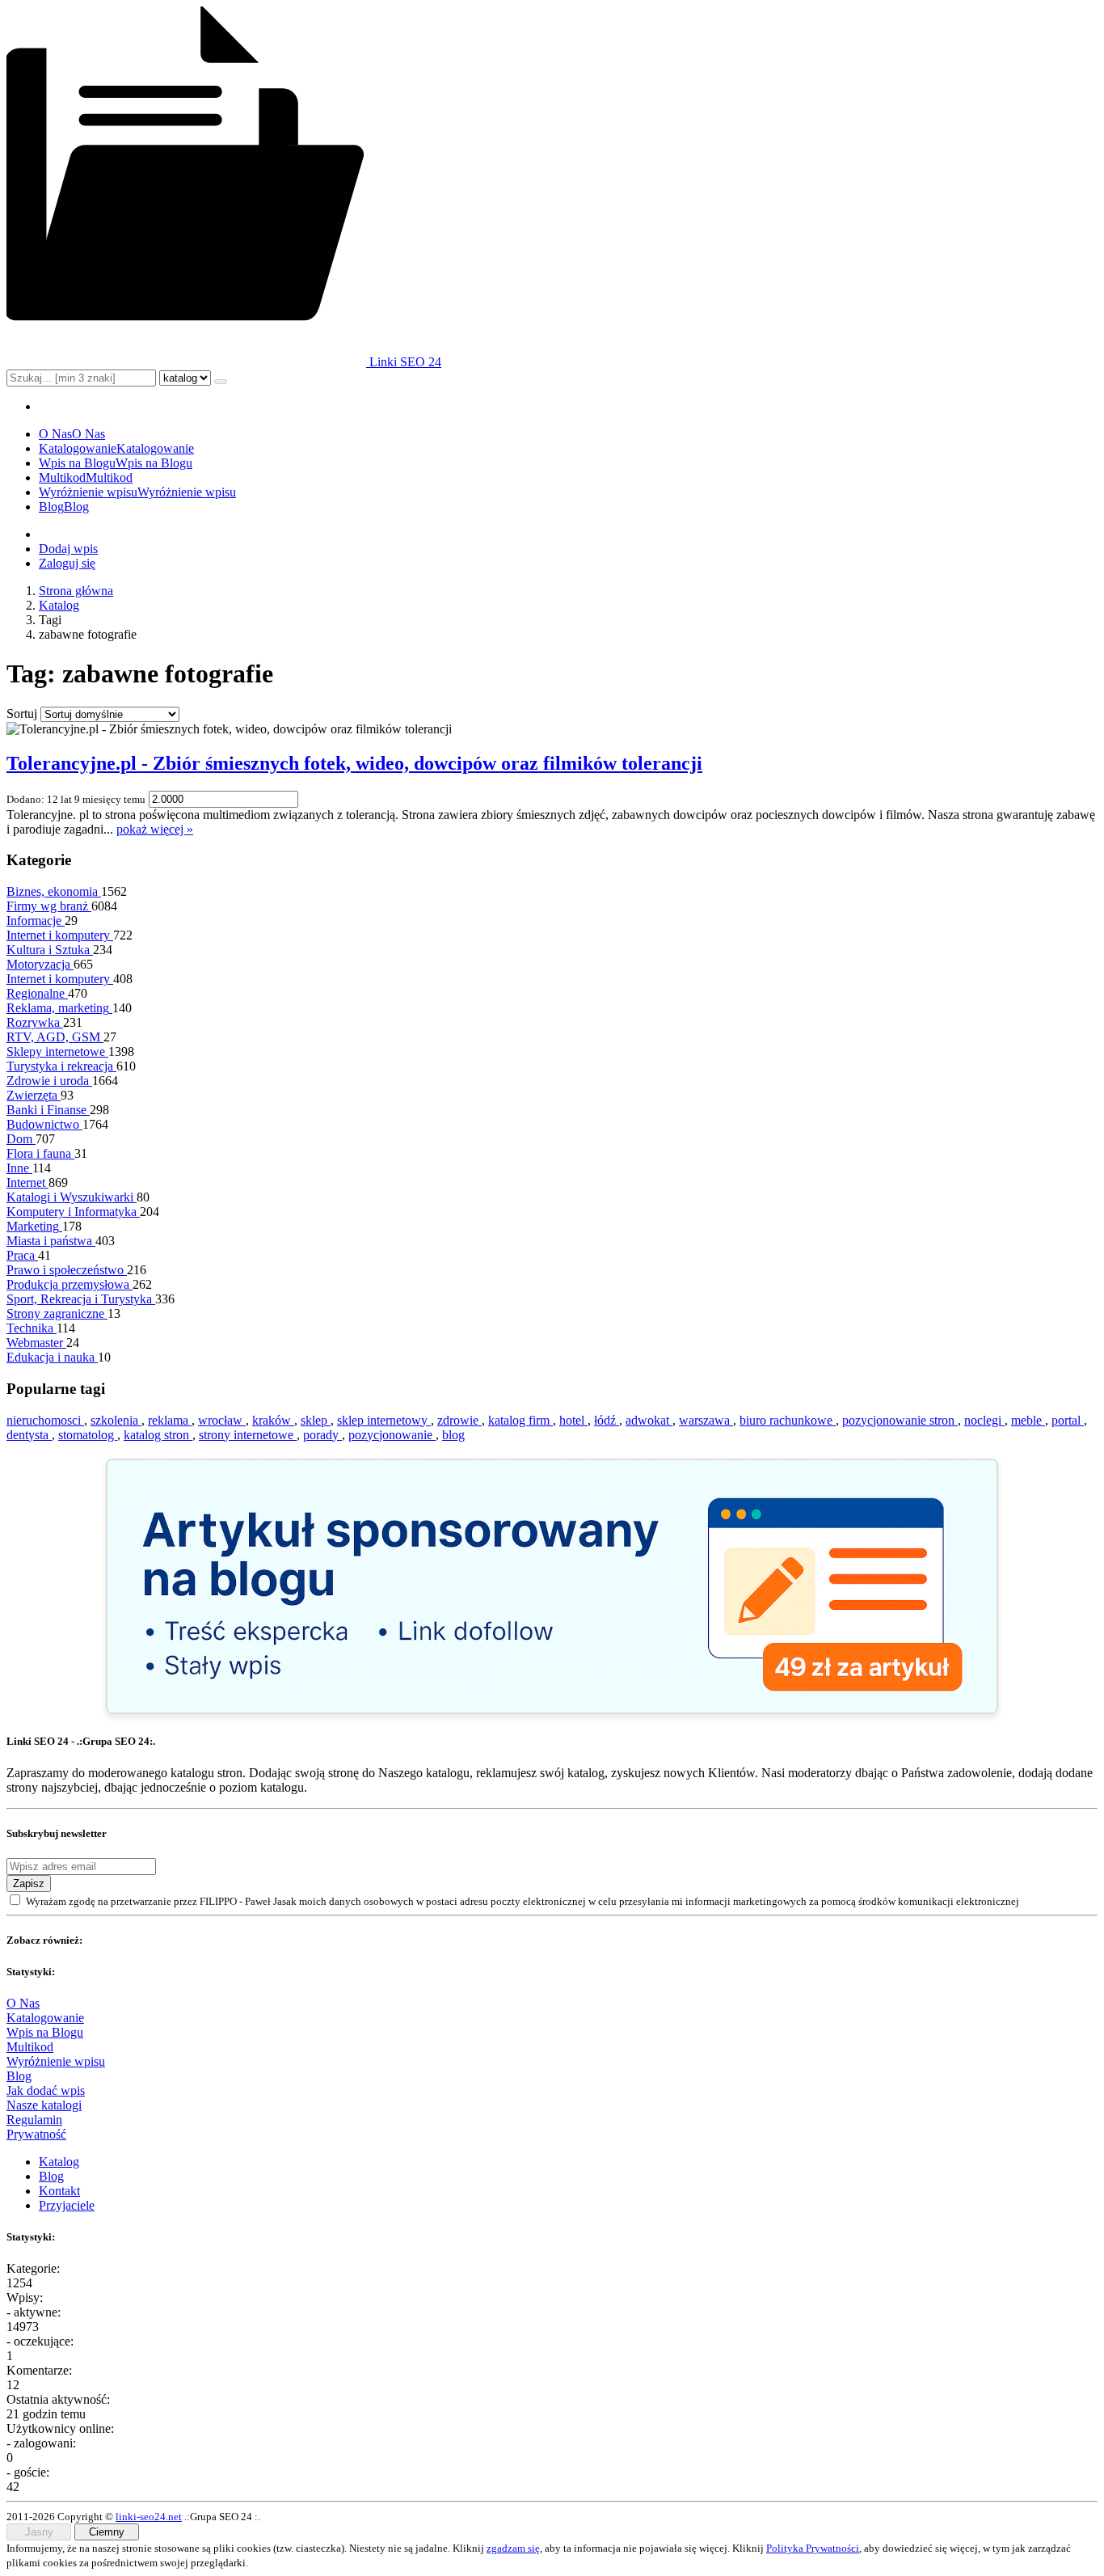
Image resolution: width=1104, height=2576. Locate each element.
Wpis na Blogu (45, 2032)
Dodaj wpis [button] (68, 549)
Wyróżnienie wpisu (56, 2061)
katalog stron (158, 1435)
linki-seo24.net (149, 2517)
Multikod (30, 2047)
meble (1028, 1420)
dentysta (29, 1435)
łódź (607, 1420)
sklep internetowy (384, 1420)
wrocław (222, 1420)
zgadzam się (513, 2548)
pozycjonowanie (392, 1435)
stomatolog (88, 1435)
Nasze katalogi (44, 2105)
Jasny (39, 2532)
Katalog (59, 605)
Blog (19, 2076)
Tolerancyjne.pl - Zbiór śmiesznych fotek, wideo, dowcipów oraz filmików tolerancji (354, 763)
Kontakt (59, 2191)
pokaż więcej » (155, 829)
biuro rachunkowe (788, 1420)
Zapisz (29, 1883)
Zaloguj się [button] (67, 563)
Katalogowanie (45, 2018)
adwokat (649, 1420)
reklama (170, 1420)
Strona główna (76, 591)
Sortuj (22, 714)
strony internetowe (248, 1435)
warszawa (706, 1420)
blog (453, 1435)
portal (1068, 1420)
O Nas (23, 2003)
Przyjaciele (67, 2205)
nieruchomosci (45, 1420)
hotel (573, 1420)
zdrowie (459, 1420)
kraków (273, 1420)
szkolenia (116, 1420)
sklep (316, 1420)
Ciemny (107, 2532)
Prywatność (36, 2134)
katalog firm (520, 1420)
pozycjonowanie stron (900, 1420)
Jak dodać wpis (46, 2090)
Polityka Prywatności (813, 2548)
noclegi (984, 1420)
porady (322, 1435)
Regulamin (34, 2120)
